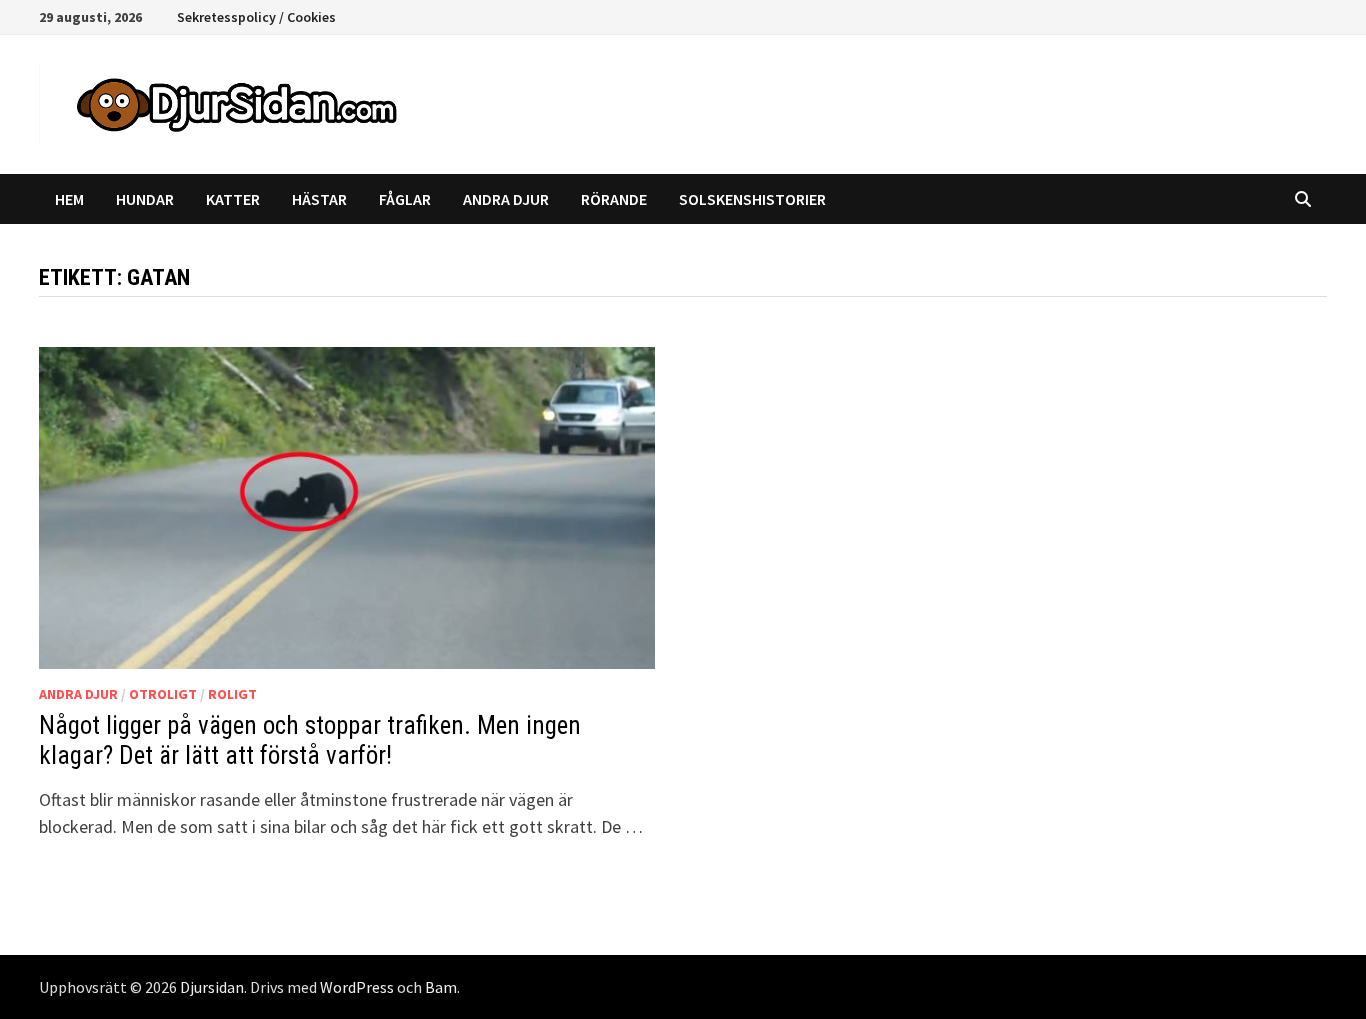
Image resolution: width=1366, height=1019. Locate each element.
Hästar (319, 199)
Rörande (614, 199)
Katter (233, 199)
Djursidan (212, 987)
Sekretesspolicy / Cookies (256, 17)
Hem (69, 199)
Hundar (145, 199)
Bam (441, 987)
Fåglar (405, 199)
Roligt (232, 694)
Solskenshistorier (752, 199)
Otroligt (163, 694)
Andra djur (506, 199)
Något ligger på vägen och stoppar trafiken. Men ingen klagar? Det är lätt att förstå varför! (310, 740)
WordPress (357, 987)
